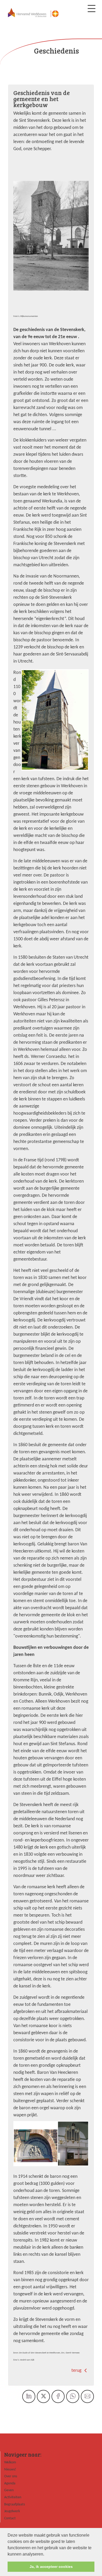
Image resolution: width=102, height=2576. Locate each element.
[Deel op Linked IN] (29, 2396)
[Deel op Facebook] (58, 2396)
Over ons (11, 2476)
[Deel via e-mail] (87, 2396)
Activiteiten (13, 2497)
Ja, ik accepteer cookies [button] (51, 2567)
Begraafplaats (15, 2504)
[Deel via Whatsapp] (73, 2396)
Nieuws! (10, 2470)
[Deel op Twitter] (43, 2396)
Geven (9, 2490)
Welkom (10, 2462)
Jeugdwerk (12, 2511)
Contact (10, 2518)
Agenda (10, 2483)
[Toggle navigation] (92, 9)
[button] (46, 2554)
